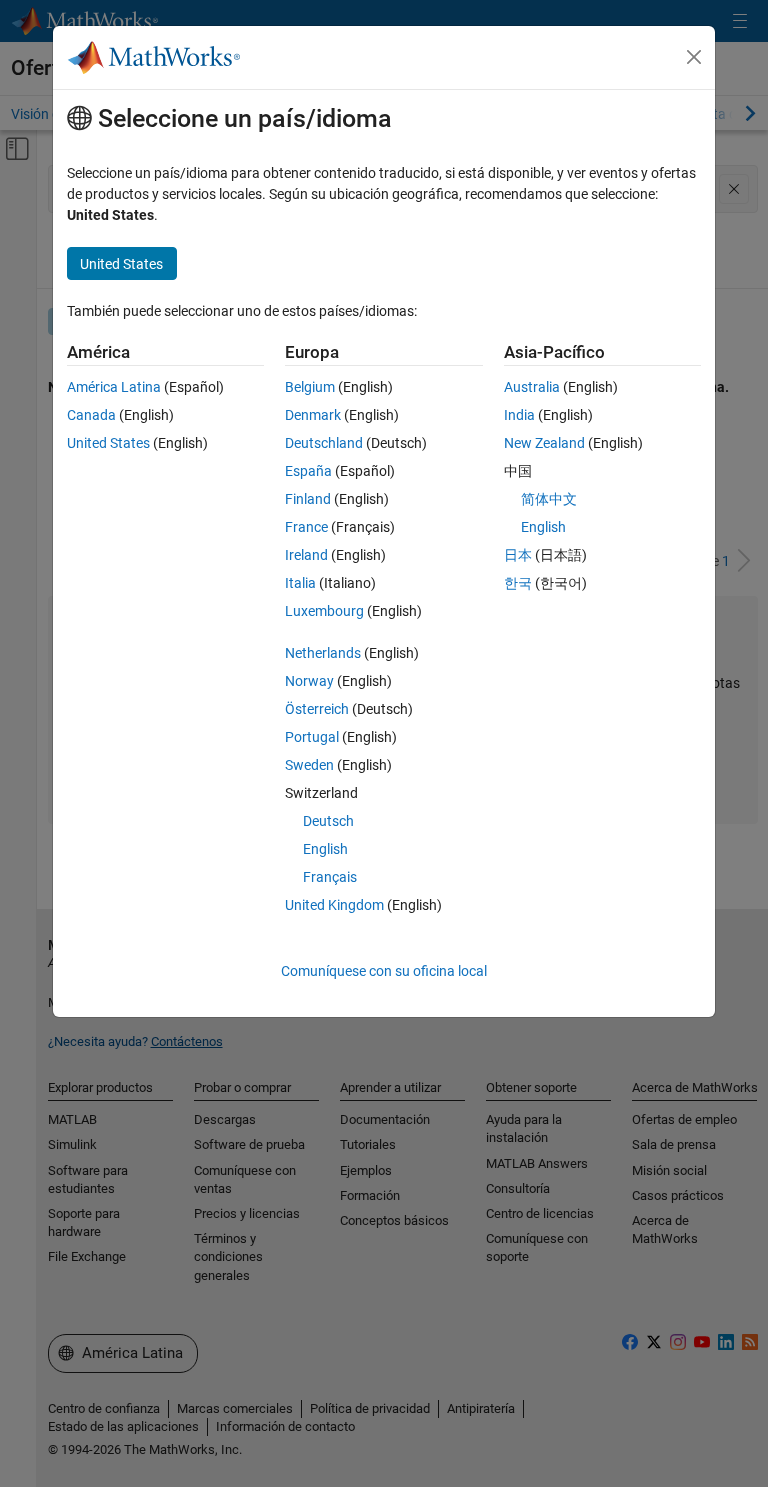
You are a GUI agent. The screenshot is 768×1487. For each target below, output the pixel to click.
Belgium (310, 387)
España (308, 471)
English (325, 849)
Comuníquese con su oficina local (384, 971)
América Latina (114, 387)
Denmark (313, 415)
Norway (309, 681)
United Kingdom (334, 905)
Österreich (317, 709)
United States (108, 443)
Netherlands (323, 653)
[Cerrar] (694, 57)
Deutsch (328, 821)
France (306, 527)
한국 (518, 583)
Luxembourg (324, 611)
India (519, 415)
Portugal (312, 737)
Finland (308, 499)
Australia (532, 387)
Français (330, 877)
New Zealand (544, 443)
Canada (91, 415)
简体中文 (549, 499)
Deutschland (324, 443)
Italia (300, 583)
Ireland (306, 555)
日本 (518, 555)
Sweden (309, 765)
